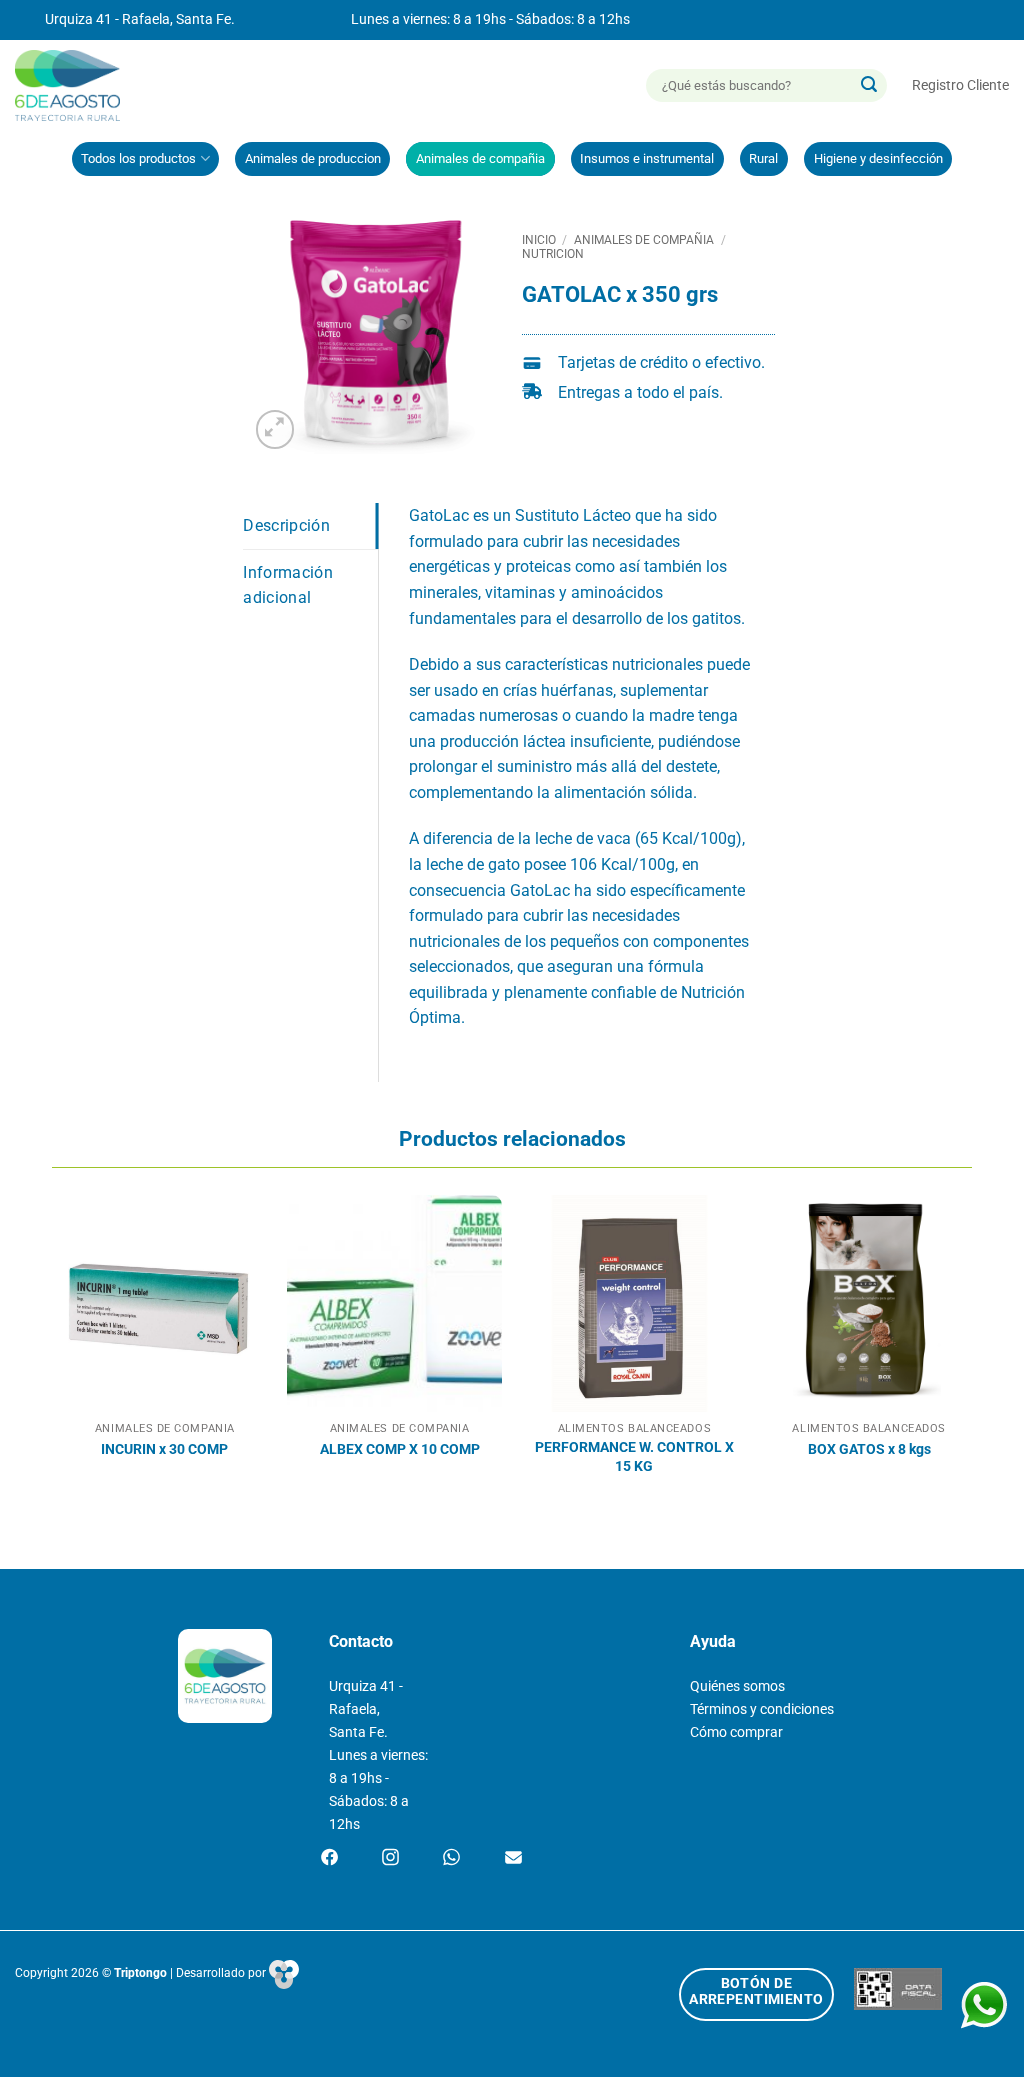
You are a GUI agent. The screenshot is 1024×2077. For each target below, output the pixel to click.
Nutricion (553, 254)
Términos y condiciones (762, 1709)
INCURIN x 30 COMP (164, 1449)
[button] (960, 85)
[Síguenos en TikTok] (451, 1859)
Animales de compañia (480, 158)
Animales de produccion (313, 158)
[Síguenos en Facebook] (329, 1859)
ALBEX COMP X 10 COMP (400, 1449)
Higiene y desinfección (878, 158)
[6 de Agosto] (76, 85)
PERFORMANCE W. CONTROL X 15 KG (634, 1457)
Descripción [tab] (286, 525)
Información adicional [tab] (288, 585)
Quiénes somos (737, 1686)
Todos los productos (138, 158)
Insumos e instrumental (647, 158)
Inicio (539, 240)
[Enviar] (869, 86)
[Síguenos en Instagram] (390, 1859)
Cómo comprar (736, 1732)
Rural (763, 158)
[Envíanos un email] (513, 1859)
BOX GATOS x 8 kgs (869, 1449)
